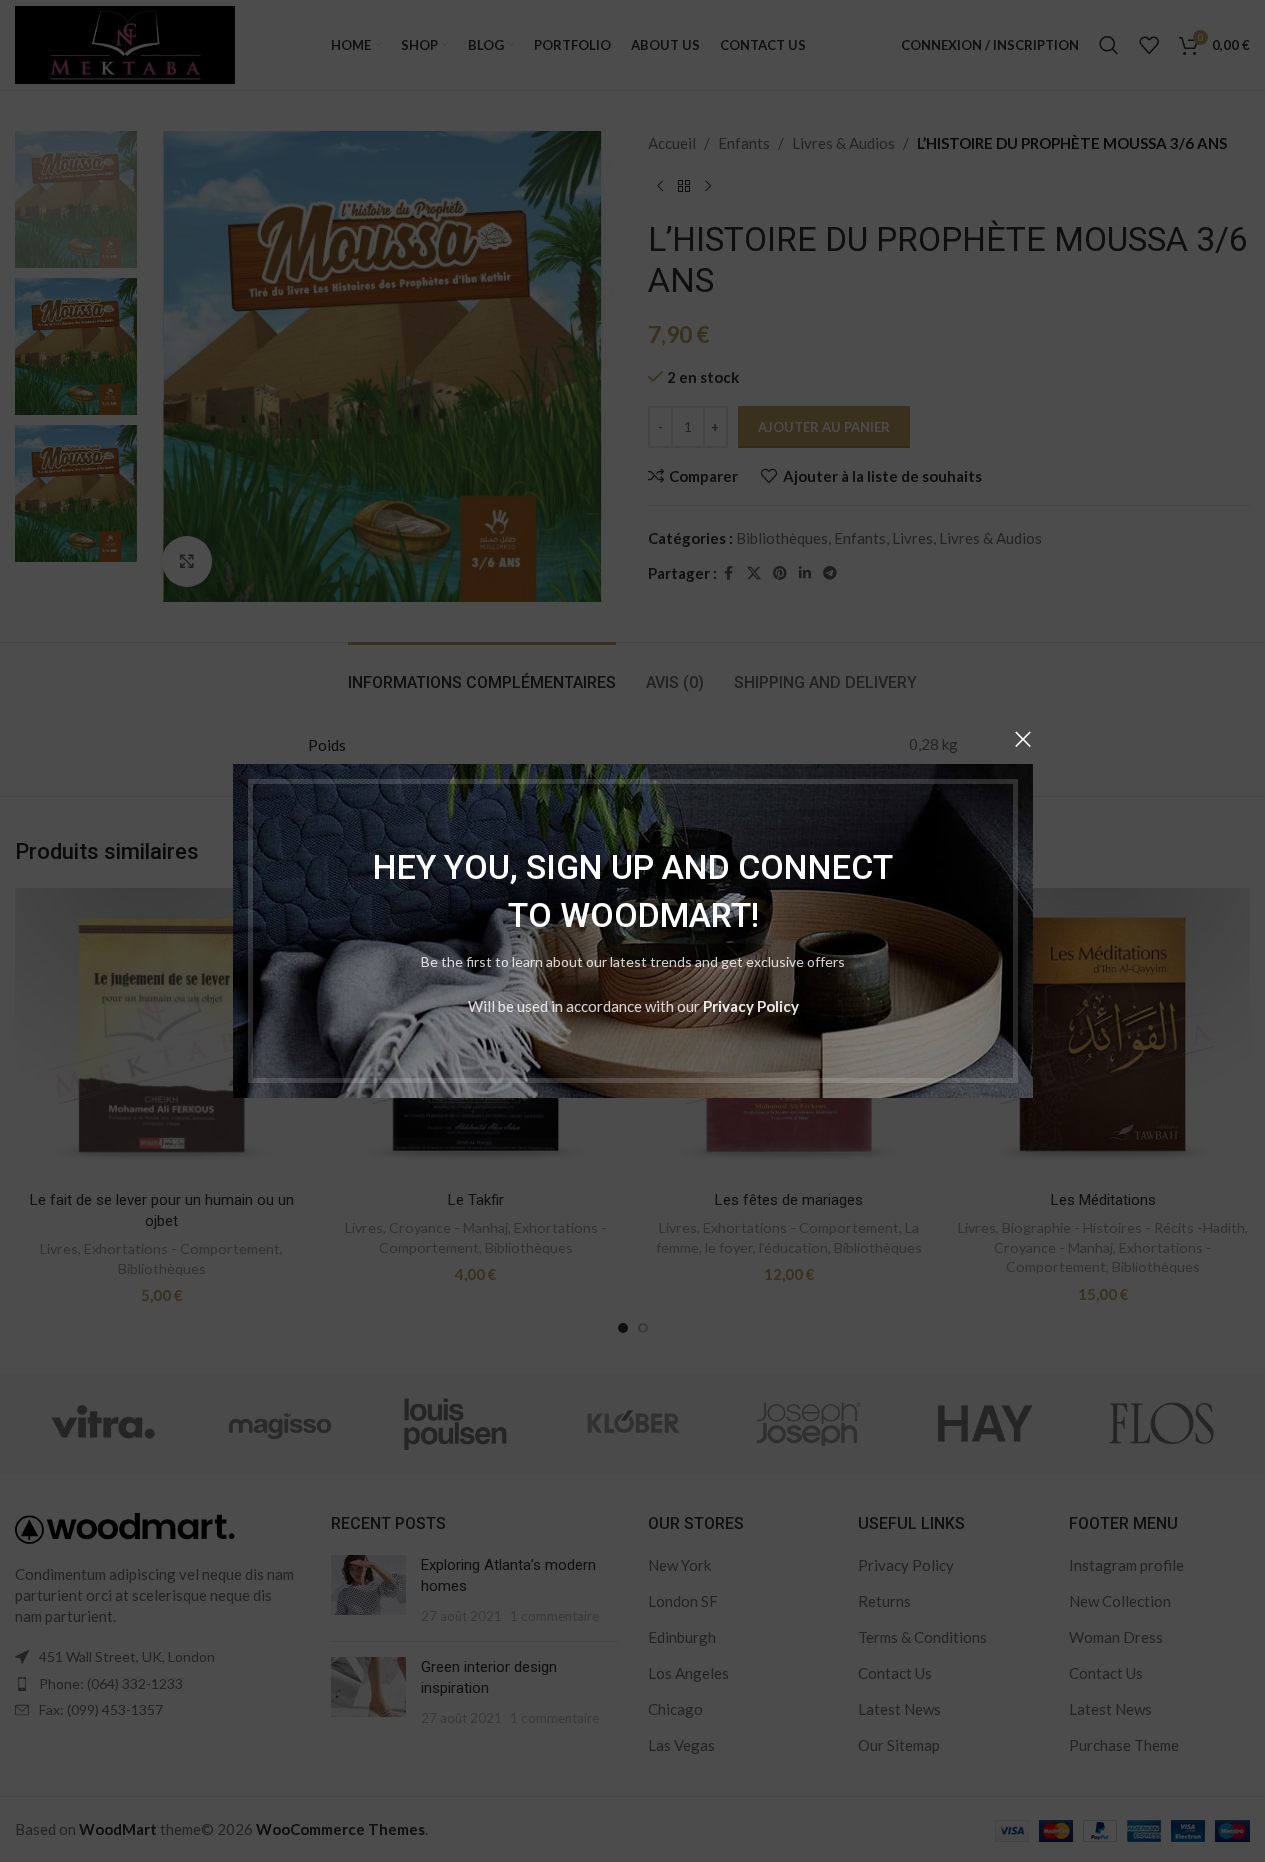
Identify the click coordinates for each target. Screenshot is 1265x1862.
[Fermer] (1023, 739)
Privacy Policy (750, 1006)
